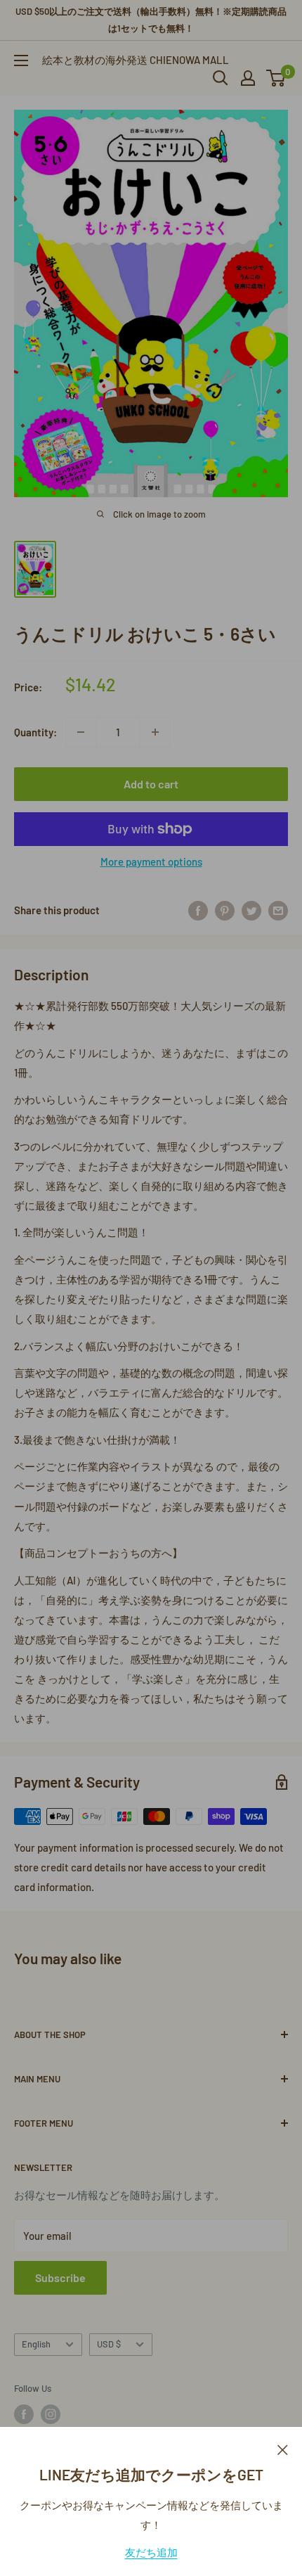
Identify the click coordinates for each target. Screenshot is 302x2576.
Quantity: (35, 732)
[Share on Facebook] (198, 910)
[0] (276, 78)
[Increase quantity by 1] (155, 732)
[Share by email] (278, 910)
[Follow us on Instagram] (51, 2414)
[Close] (283, 2448)
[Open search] (221, 78)
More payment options (151, 861)
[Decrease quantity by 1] (81, 732)
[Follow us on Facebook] (24, 2414)
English (36, 2344)
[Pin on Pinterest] (225, 910)
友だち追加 (151, 2552)
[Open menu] (21, 60)
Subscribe (60, 2277)
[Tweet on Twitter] (251, 910)
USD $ (109, 2344)
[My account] (248, 78)
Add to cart (151, 784)
